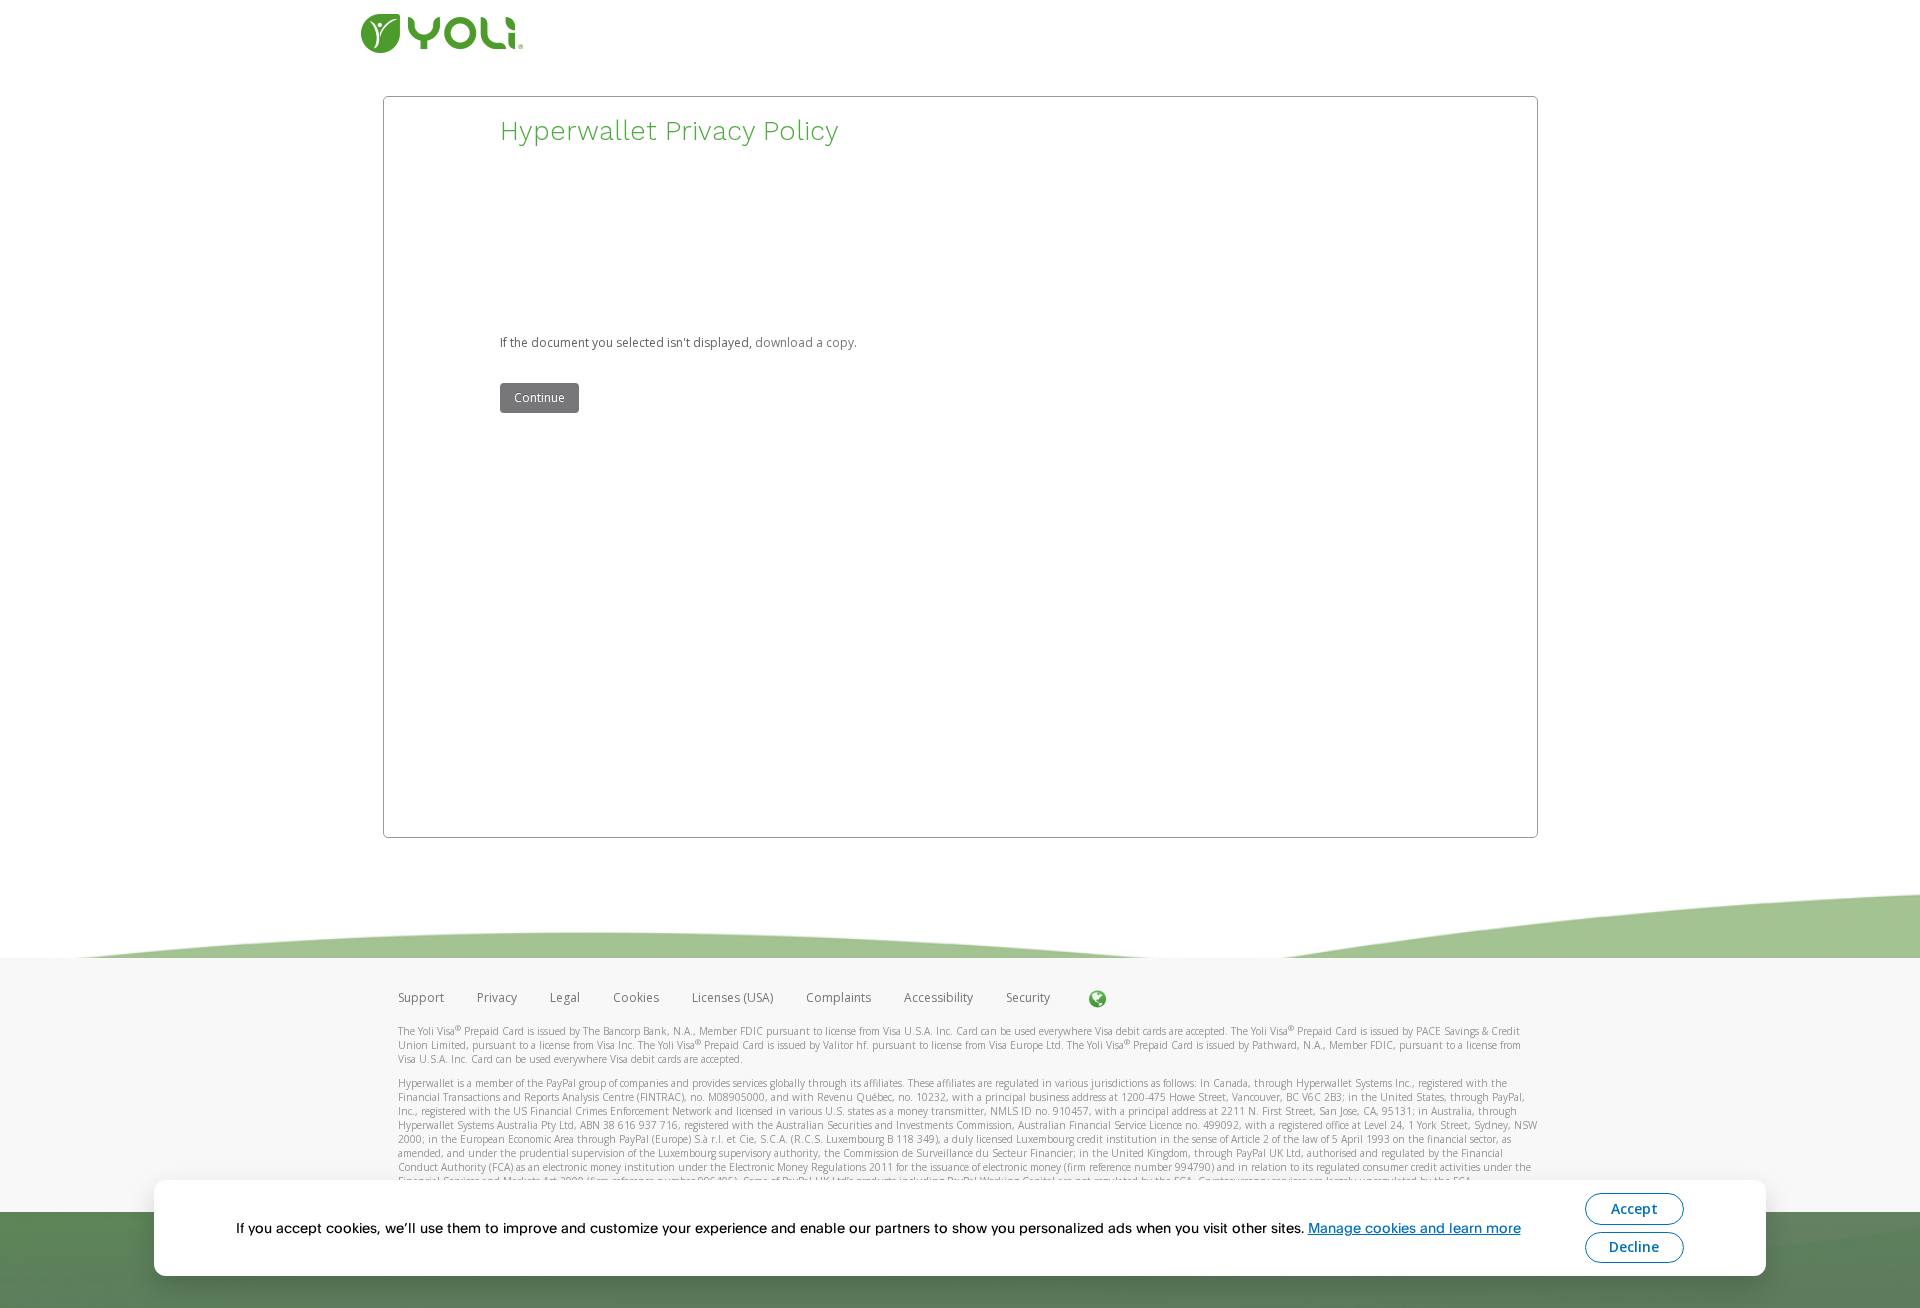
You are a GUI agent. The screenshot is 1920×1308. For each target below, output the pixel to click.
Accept (1634, 1208)
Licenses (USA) (734, 997)
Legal (565, 997)
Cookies (636, 997)
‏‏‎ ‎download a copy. (804, 342)
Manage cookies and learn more (1414, 1227)
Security (1028, 997)
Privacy (497, 997)
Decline (1634, 1246)
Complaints (840, 997)
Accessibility (938, 997)
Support (421, 997)
